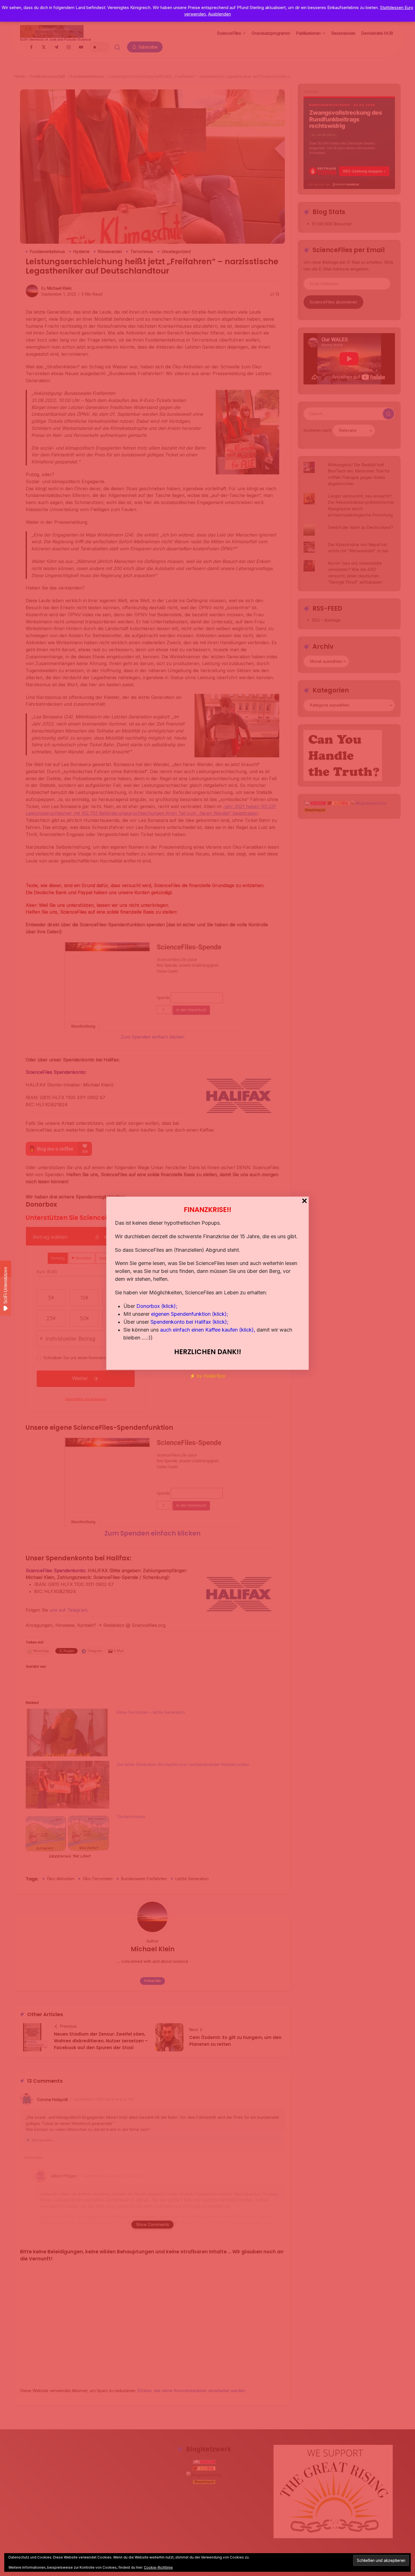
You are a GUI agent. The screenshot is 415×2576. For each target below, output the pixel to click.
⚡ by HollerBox (207, 1376)
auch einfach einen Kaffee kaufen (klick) (207, 1330)
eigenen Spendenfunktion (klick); (190, 1314)
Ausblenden (219, 14)
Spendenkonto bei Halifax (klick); (190, 1322)
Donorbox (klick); (157, 1306)
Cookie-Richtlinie (158, 2567)
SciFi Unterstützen (6, 1285)
